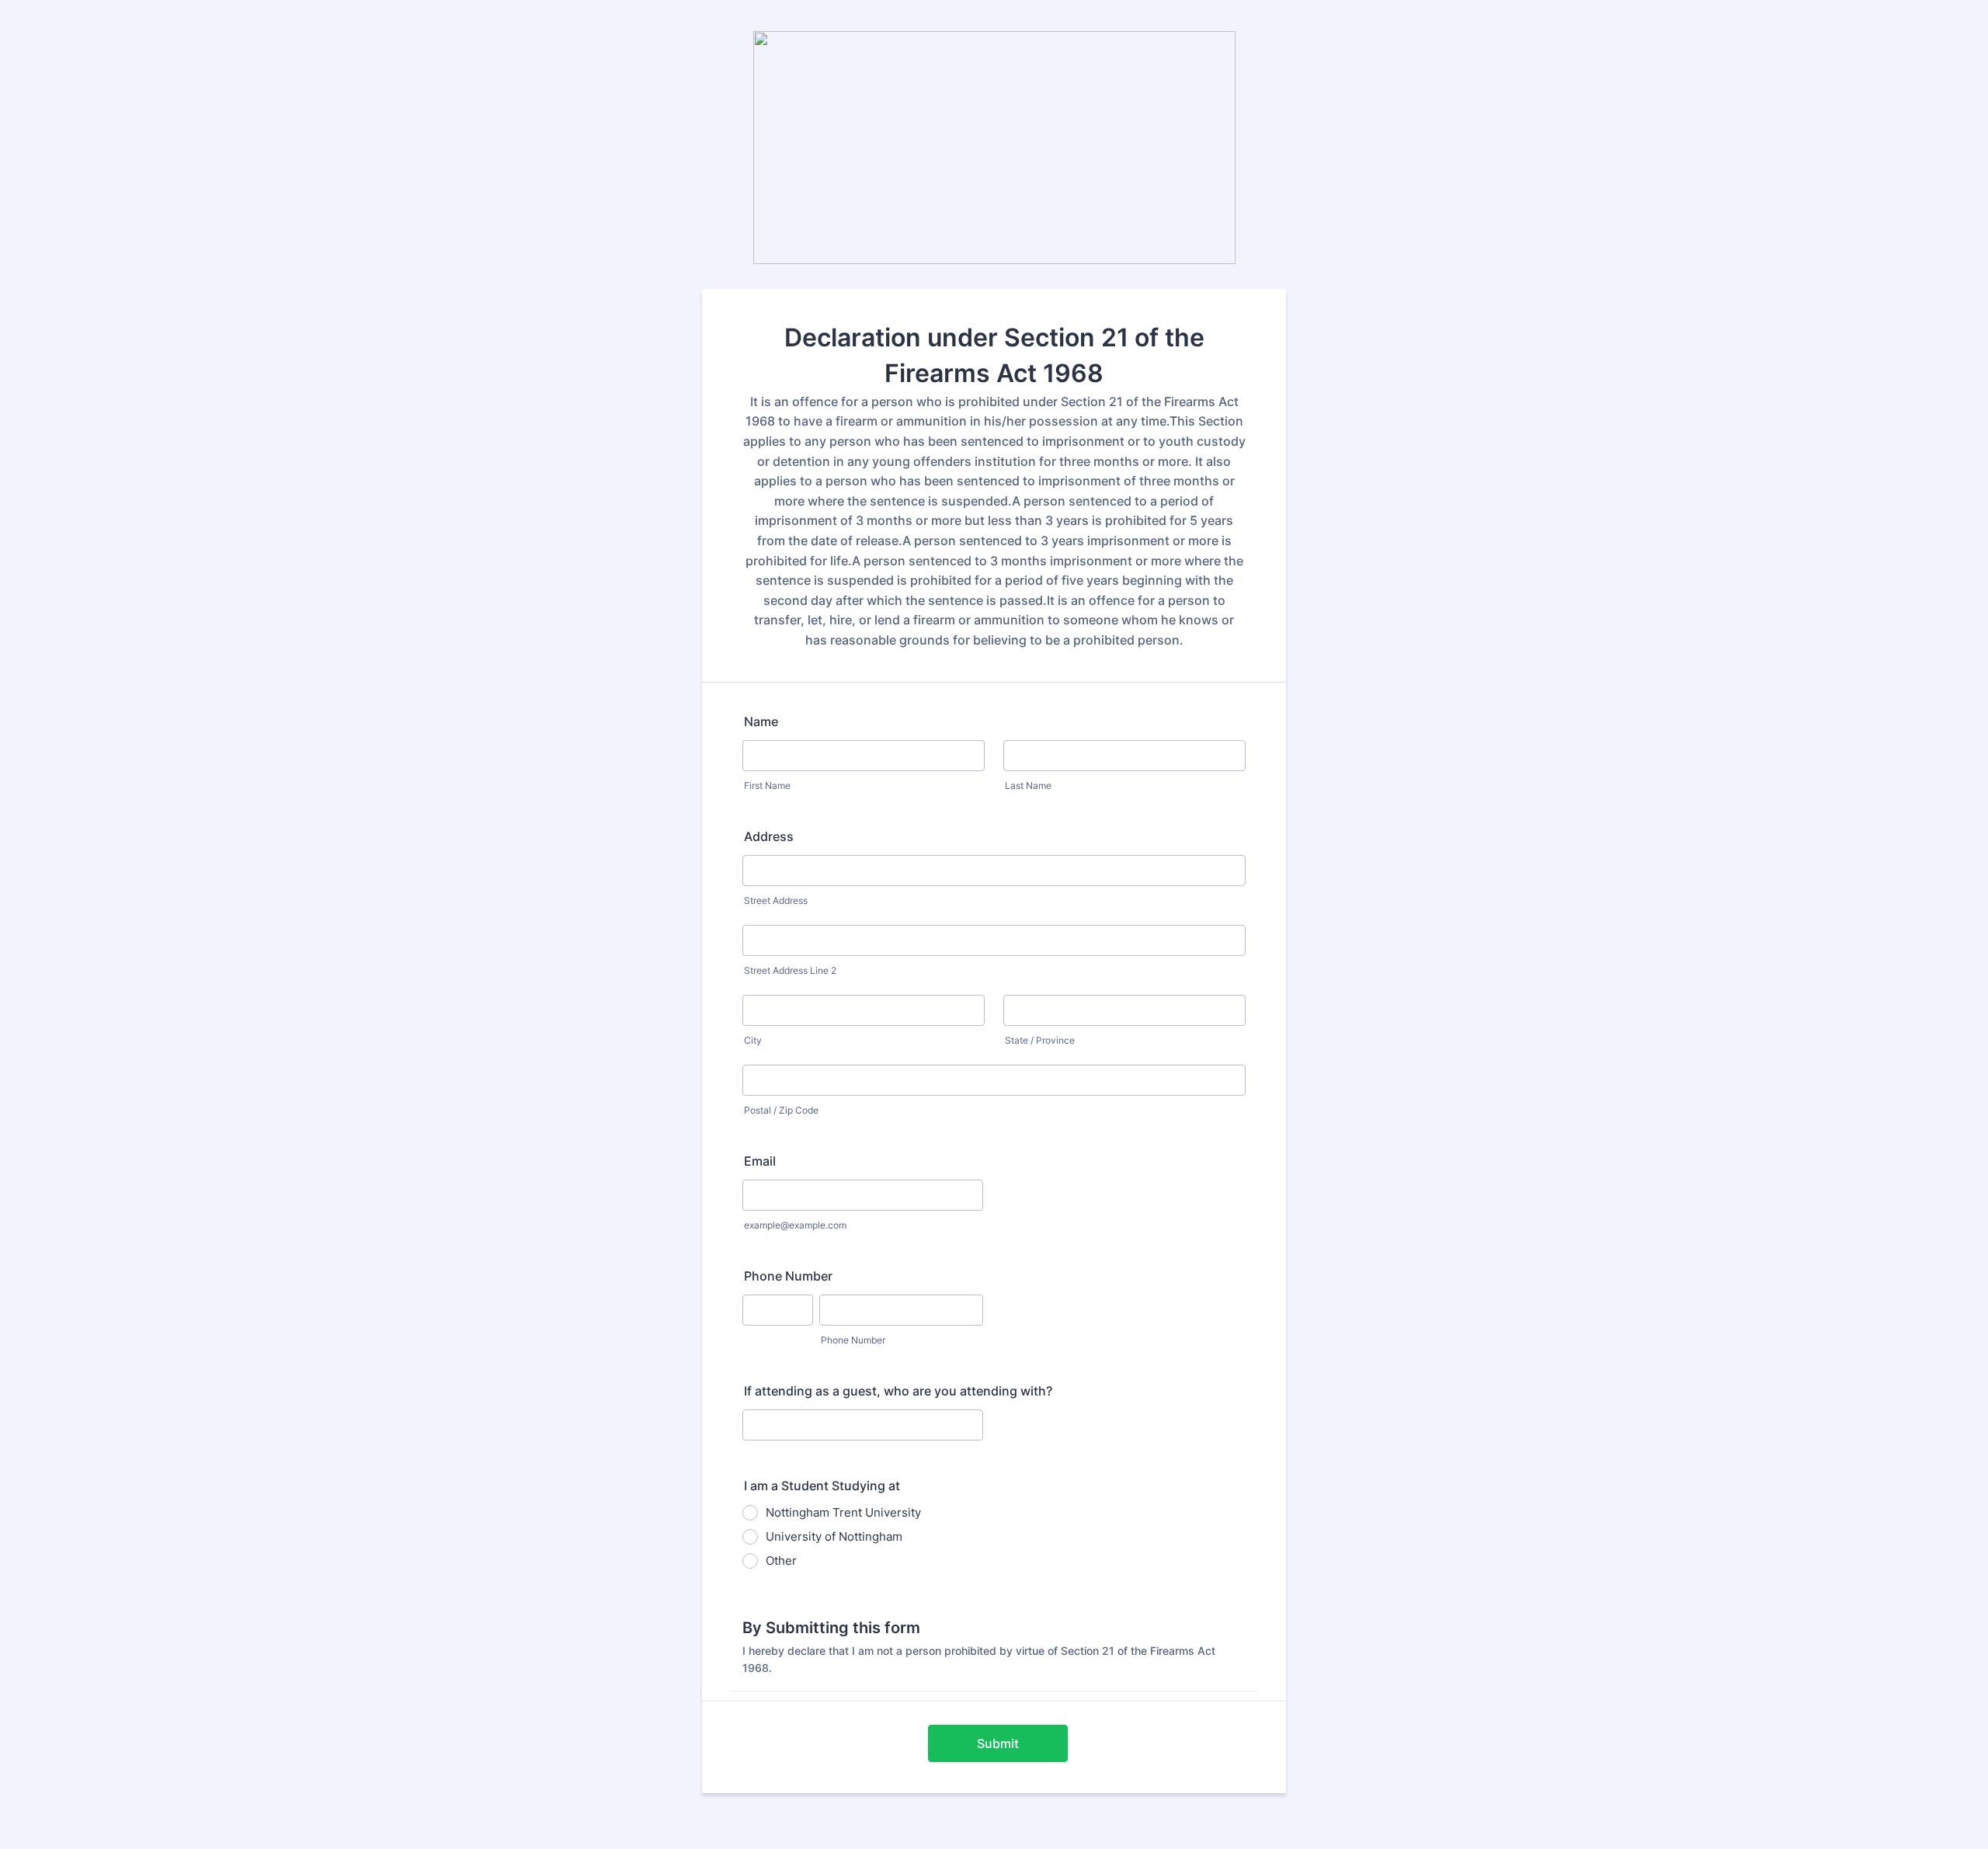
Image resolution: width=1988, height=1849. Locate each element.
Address (769, 836)
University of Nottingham (834, 1536)
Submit (998, 1743)
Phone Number (788, 1276)
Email (760, 1161)
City (753, 1040)
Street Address (776, 900)
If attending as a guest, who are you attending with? (898, 1391)
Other (781, 1561)
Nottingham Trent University (843, 1512)
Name (761, 721)
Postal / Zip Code (781, 1110)
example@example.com (795, 1225)
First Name (767, 785)
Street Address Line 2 (790, 970)
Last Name (1028, 785)
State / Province (1040, 1040)
